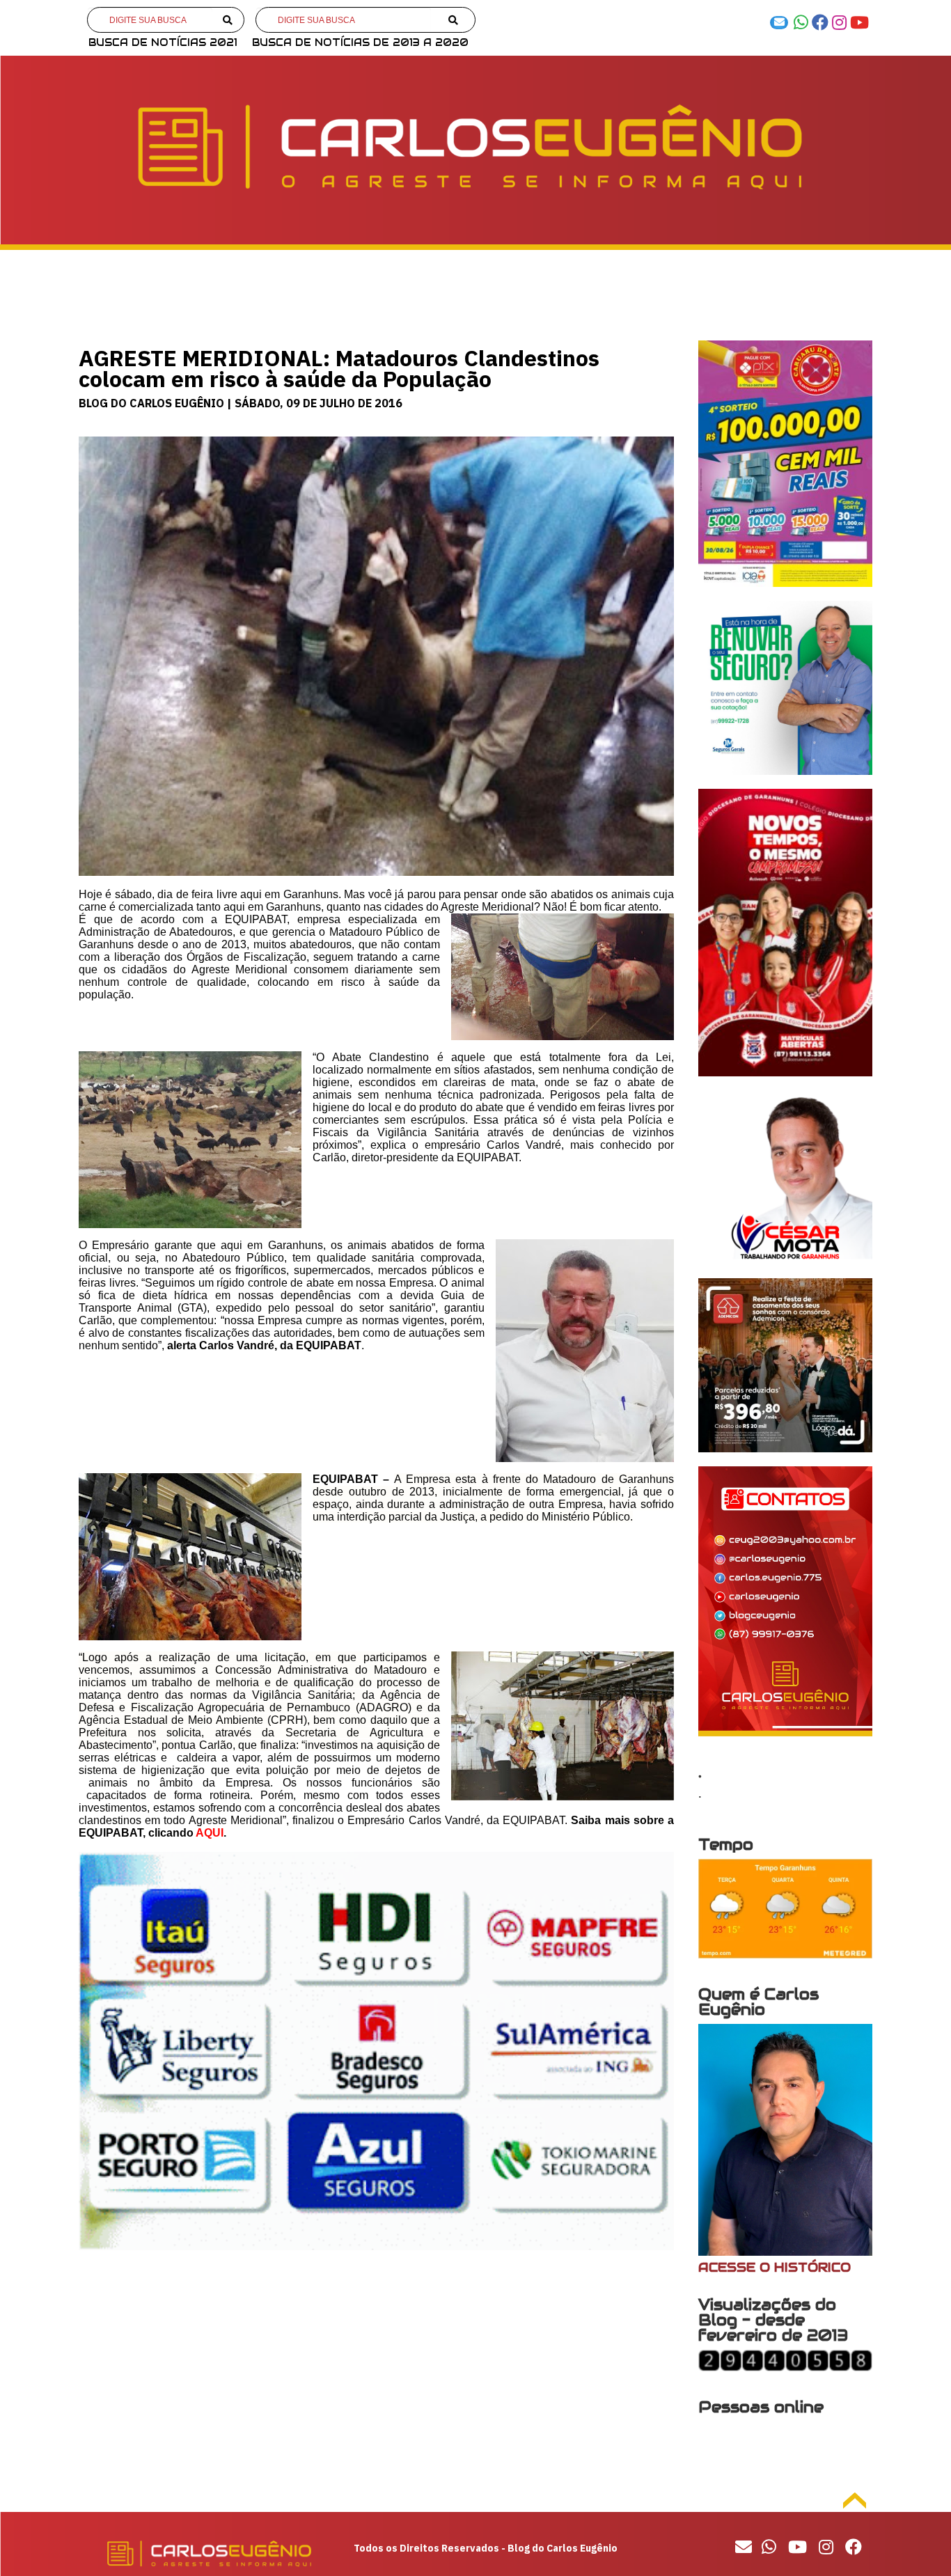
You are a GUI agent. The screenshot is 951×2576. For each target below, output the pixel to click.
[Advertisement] (376, 2374)
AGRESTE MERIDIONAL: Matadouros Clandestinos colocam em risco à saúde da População (339, 368)
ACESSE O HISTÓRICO (775, 2267)
